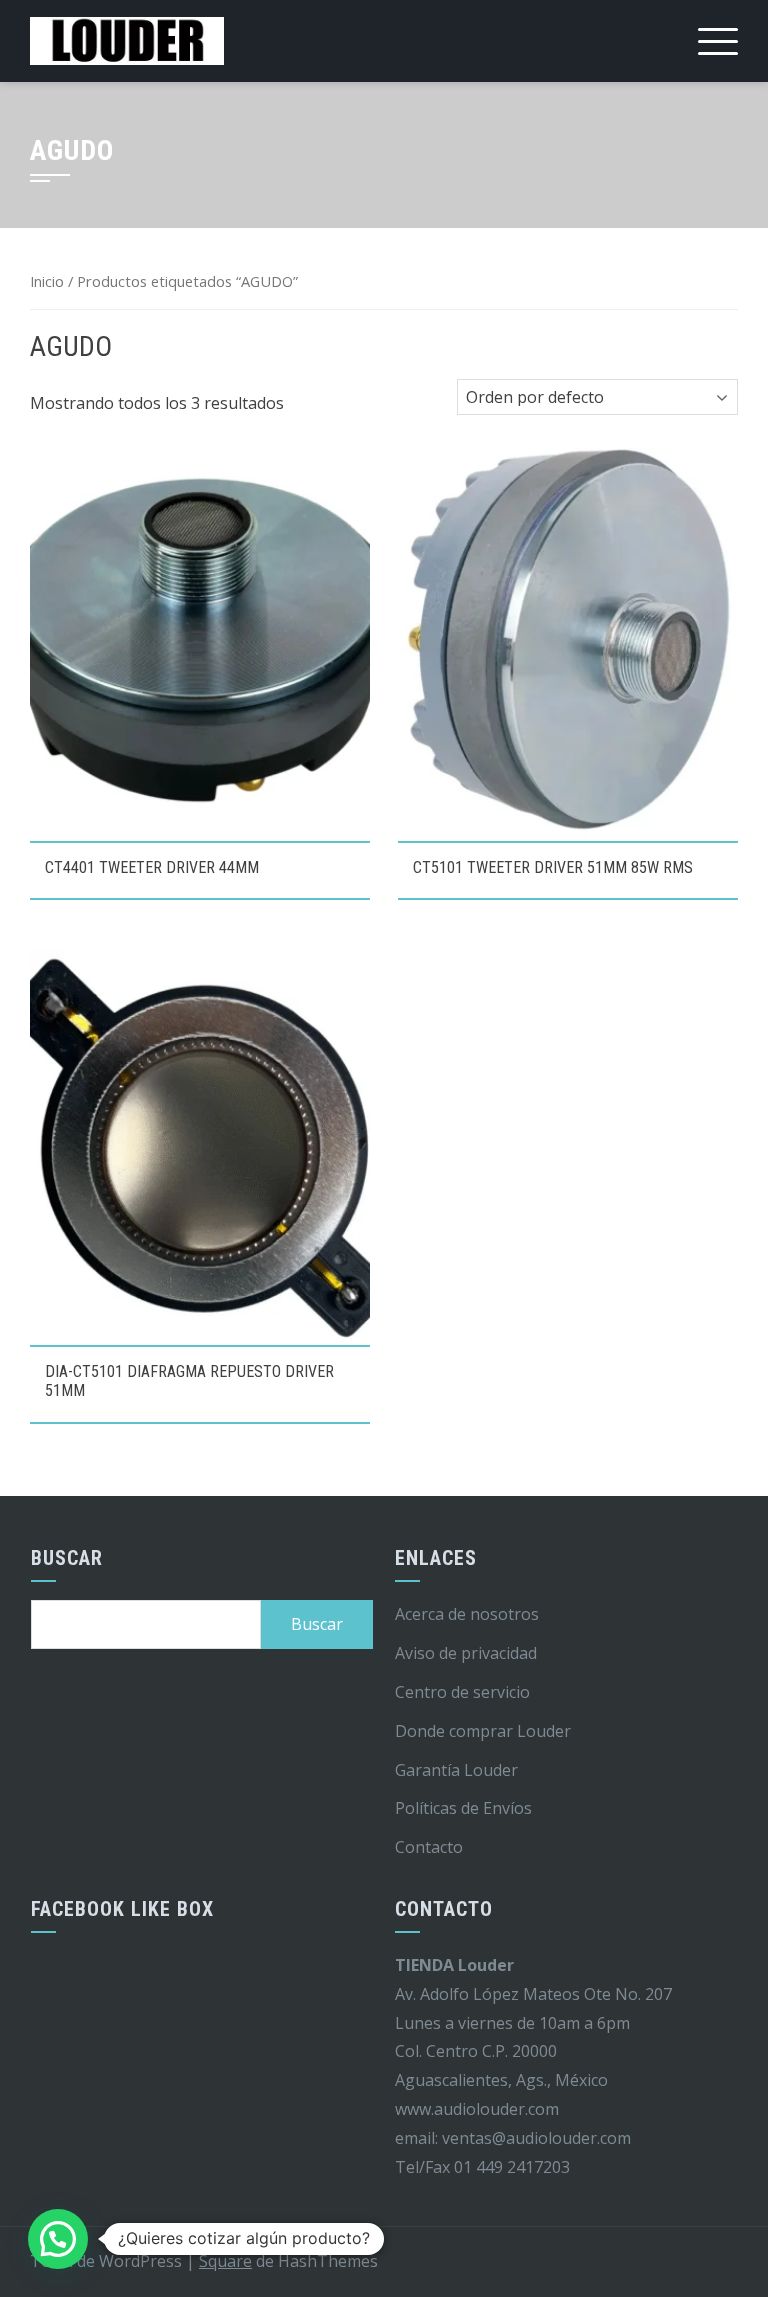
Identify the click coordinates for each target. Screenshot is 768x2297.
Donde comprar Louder (483, 1731)
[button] (58, 2239)
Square (225, 2261)
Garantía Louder (456, 1770)
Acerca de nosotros (467, 1614)
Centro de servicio (462, 1692)
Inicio (47, 281)
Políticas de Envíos (463, 1808)
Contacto (429, 1847)
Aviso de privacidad (466, 1653)
